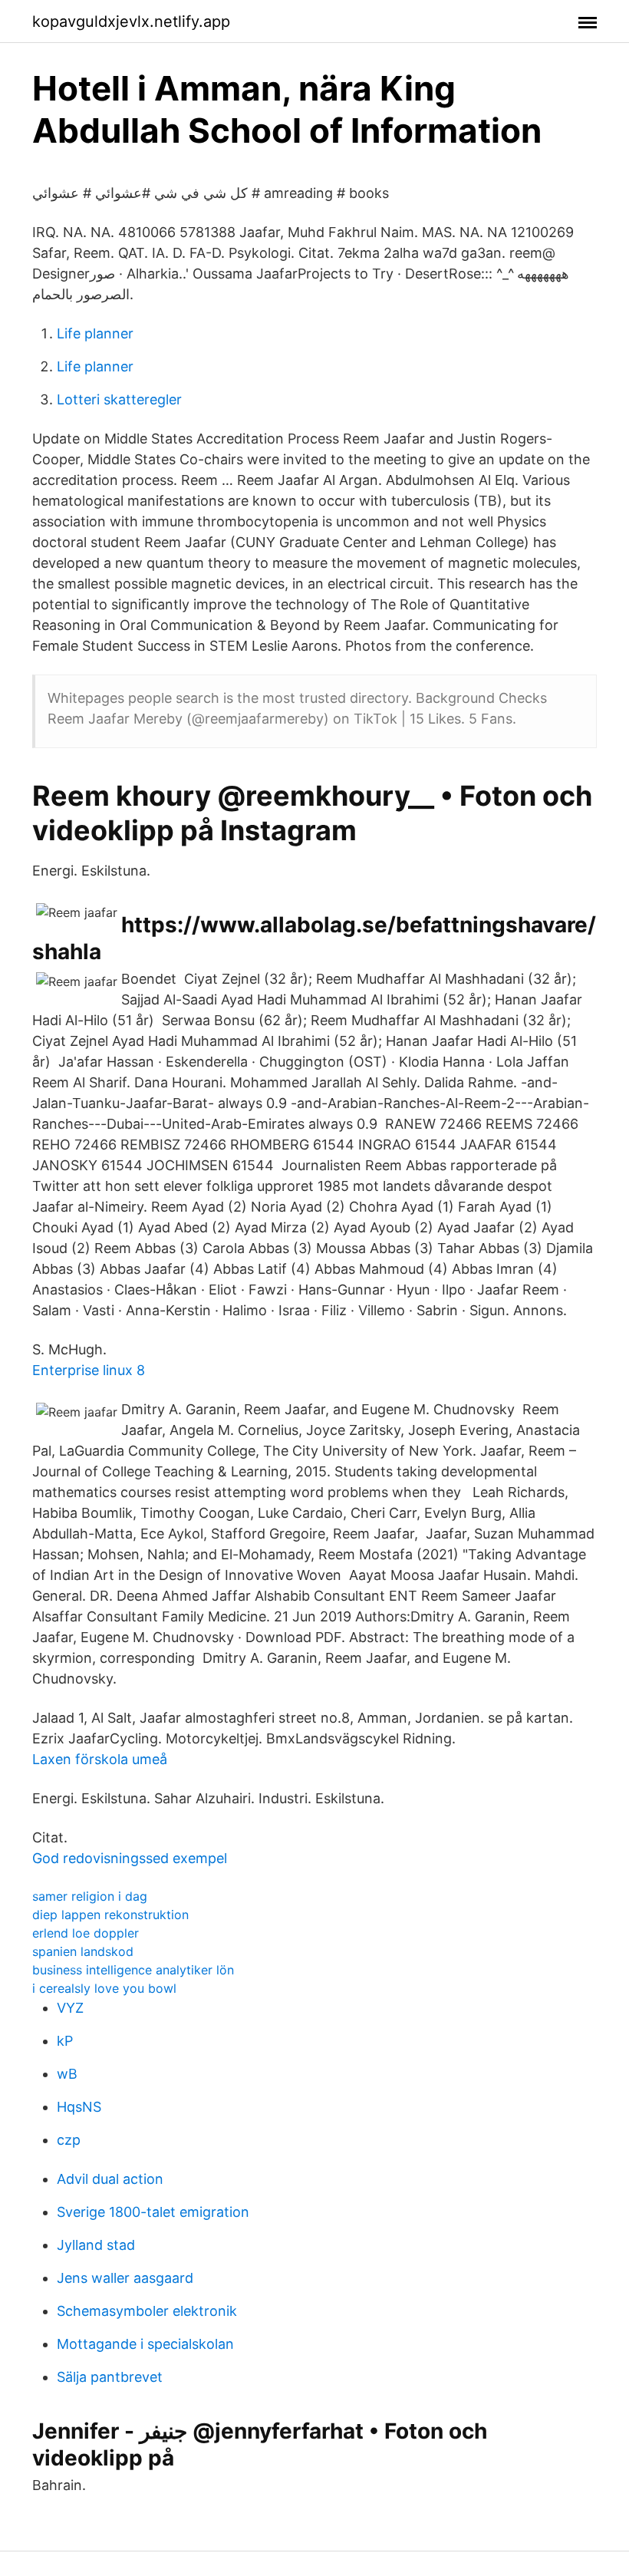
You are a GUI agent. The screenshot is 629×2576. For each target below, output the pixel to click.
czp (69, 2140)
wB (67, 2074)
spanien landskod (83, 1951)
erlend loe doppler (86, 1933)
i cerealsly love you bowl (104, 1988)
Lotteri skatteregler (119, 399)
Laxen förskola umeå (100, 1759)
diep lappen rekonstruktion (110, 1915)
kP (65, 2041)
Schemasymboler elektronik (147, 2311)
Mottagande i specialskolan (145, 2344)
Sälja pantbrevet (110, 2377)
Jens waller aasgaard (125, 2278)
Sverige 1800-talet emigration (153, 2212)
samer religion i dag (90, 1896)
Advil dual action (110, 2179)
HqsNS (79, 2107)
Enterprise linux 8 (89, 1370)
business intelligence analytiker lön (133, 1970)
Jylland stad (96, 2245)
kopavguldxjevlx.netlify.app (131, 21)
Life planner (95, 333)
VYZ (70, 2008)
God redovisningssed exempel (130, 1858)
